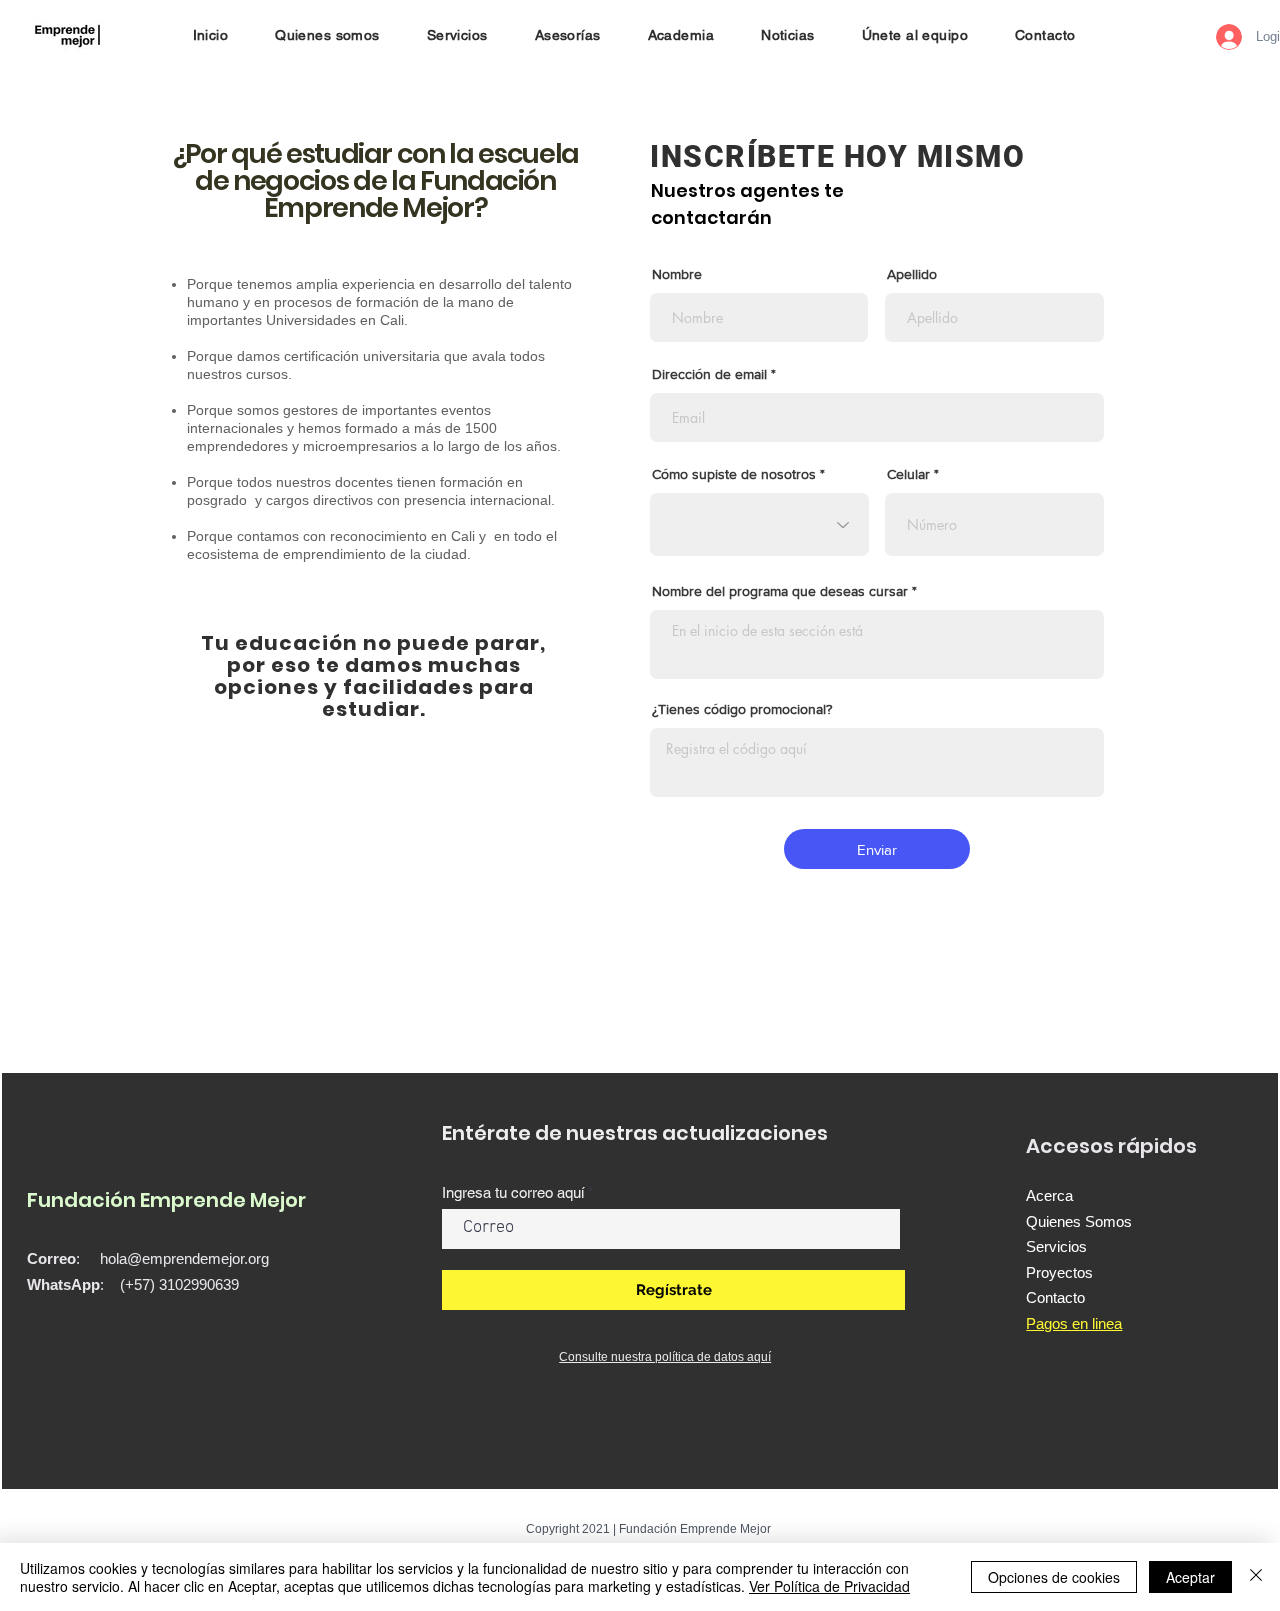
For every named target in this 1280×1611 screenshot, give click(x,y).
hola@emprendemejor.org (184, 1258)
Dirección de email (709, 374)
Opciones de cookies (1054, 1577)
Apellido (912, 274)
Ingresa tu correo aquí (513, 1192)
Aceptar (1190, 1577)
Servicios (1056, 1246)
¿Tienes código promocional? (742, 709)
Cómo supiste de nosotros (734, 474)
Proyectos (1059, 1272)
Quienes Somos (1079, 1221)
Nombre (677, 274)
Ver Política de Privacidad (829, 1586)
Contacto (1055, 1297)
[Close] (1256, 1577)
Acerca (1049, 1195)
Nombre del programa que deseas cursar (780, 591)
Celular (908, 474)
